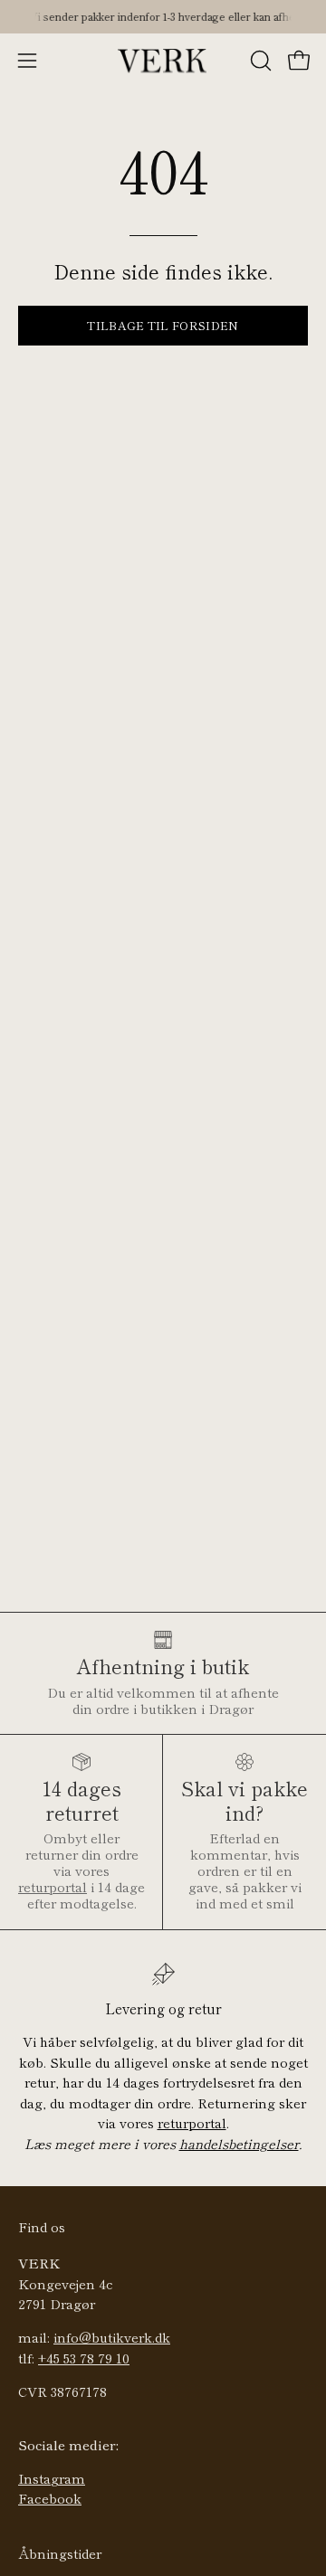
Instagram (52, 2478)
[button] (259, 61)
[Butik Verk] (163, 61)
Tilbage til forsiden (163, 325)
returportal (53, 1886)
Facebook (50, 2498)
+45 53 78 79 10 (84, 2358)
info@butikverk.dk (112, 2337)
